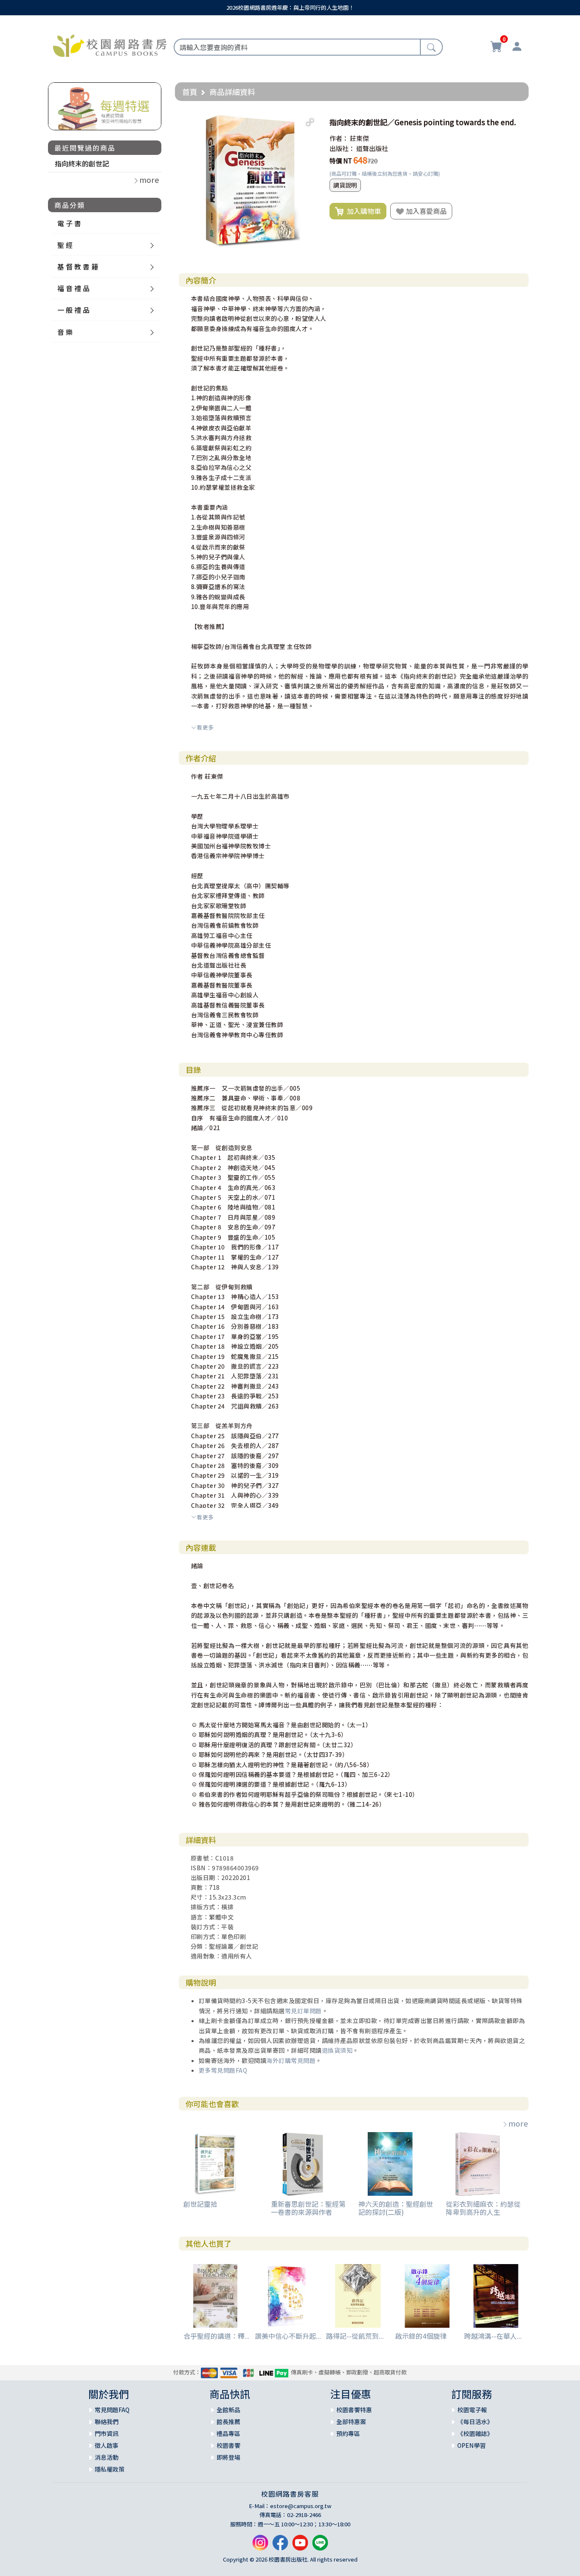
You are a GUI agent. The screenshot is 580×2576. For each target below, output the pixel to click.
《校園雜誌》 (475, 2433)
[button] (310, 122)
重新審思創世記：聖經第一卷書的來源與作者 (308, 2208)
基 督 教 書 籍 (78, 267)
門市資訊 (107, 2433)
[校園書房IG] (260, 2546)
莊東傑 (359, 138)
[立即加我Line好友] (320, 2546)
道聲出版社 (372, 148)
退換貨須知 (337, 2050)
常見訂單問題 (303, 2011)
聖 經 (65, 245)
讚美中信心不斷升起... (288, 2336)
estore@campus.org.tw (301, 2506)
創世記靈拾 (200, 2204)
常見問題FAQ (112, 2410)
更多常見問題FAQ (223, 2070)
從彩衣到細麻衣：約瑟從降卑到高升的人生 (483, 2208)
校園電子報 (472, 2410)
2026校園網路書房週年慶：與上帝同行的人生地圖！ (290, 7)
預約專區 (348, 2433)
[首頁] (110, 45)
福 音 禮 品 (73, 288)
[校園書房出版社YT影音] (300, 2546)
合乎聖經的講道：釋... (217, 2336)
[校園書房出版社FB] (280, 2546)
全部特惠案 (351, 2422)
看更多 (205, 727)
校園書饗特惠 (354, 2410)
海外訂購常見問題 (291, 2060)
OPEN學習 (472, 2445)
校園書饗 (228, 2445)
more (518, 2123)
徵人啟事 (107, 2445)
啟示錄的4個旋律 (421, 2336)
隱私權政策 (110, 2469)
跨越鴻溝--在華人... (493, 2336)
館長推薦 (228, 2422)
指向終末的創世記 (82, 163)
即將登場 (228, 2457)
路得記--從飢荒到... (355, 2336)
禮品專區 (228, 2433)
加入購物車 (362, 211)
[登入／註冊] (517, 48)
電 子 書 (69, 223)
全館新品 (228, 2410)
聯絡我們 (107, 2422)
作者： (339, 138)
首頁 (190, 92)
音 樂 (65, 332)
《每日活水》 (475, 2422)
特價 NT (341, 161)
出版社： (342, 148)
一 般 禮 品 (73, 310)
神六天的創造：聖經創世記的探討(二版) (396, 2208)
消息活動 (107, 2457)
